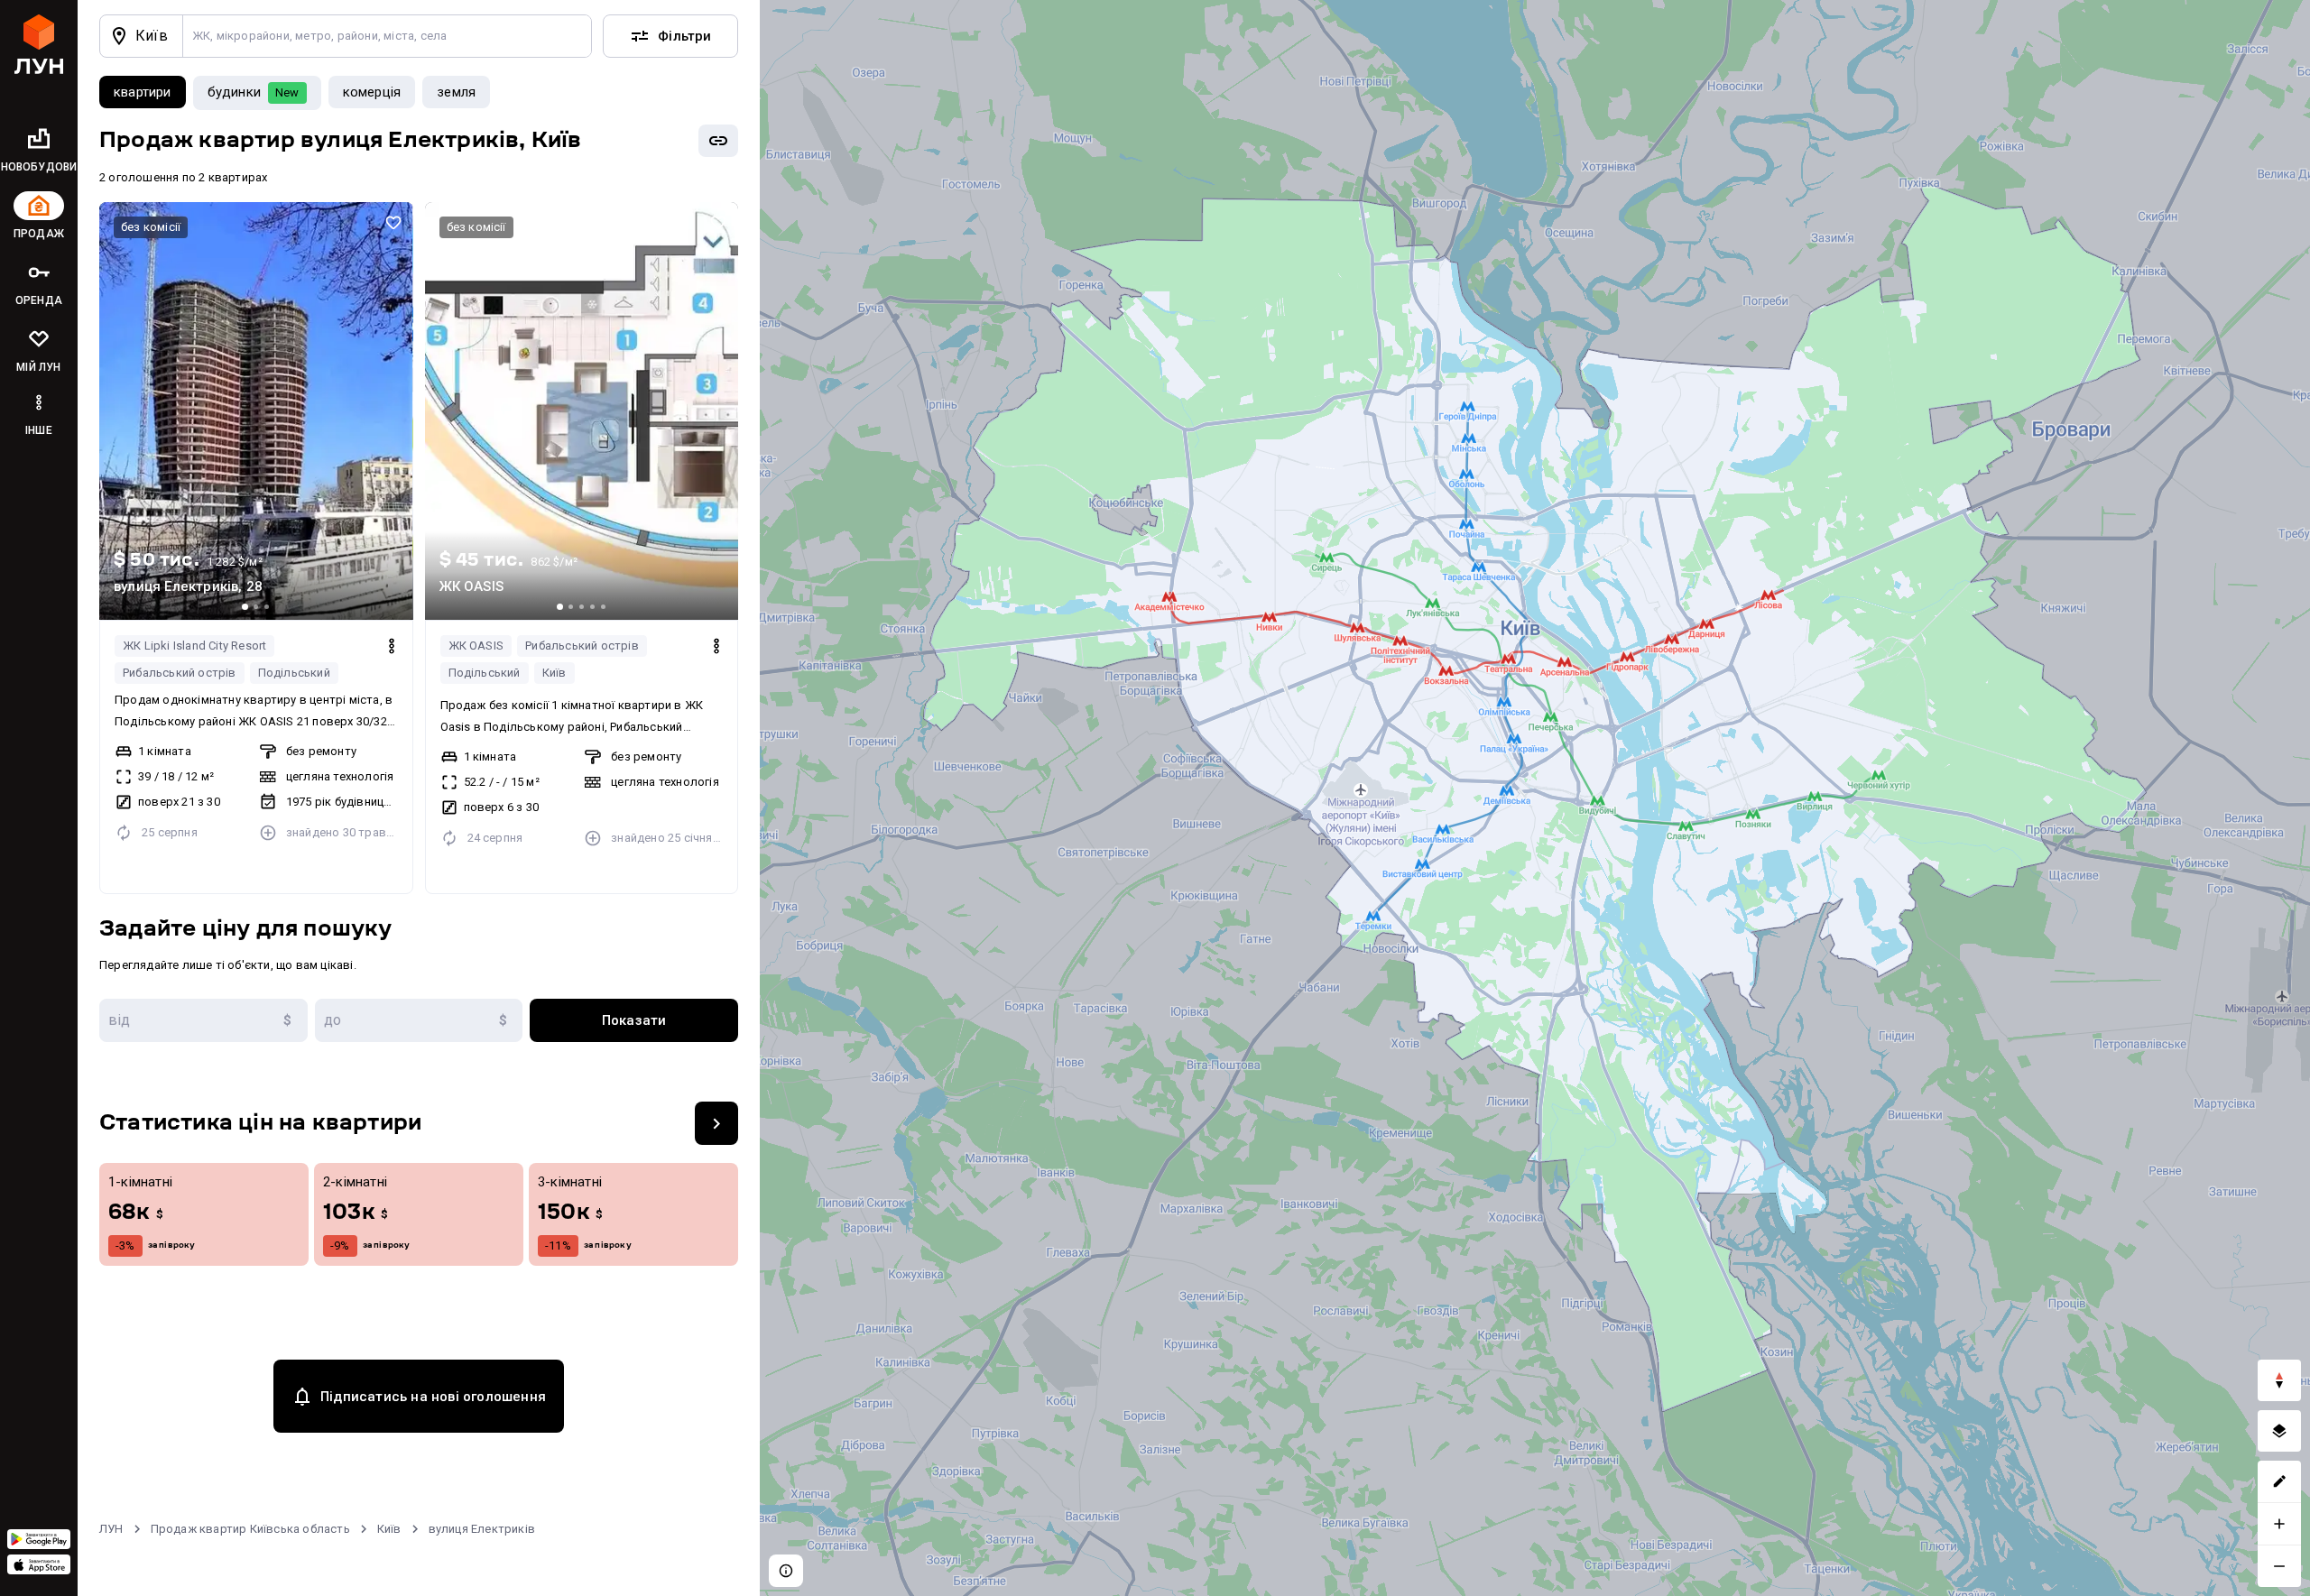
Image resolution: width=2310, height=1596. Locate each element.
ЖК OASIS (476, 646)
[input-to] (419, 1020)
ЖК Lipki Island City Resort (194, 646)
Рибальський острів (180, 673)
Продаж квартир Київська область (250, 1529)
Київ (554, 673)
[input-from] (203, 1020)
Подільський (294, 673)
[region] (1535, 798)
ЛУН (111, 1529)
